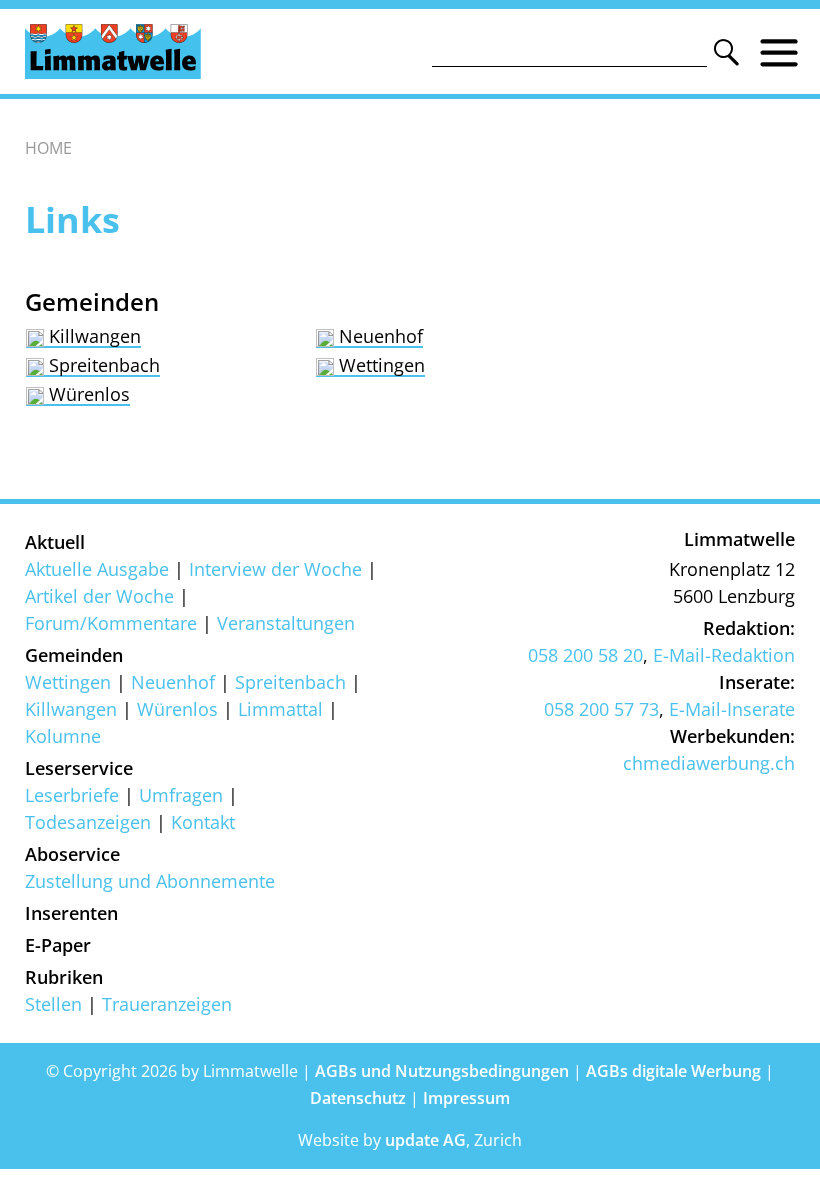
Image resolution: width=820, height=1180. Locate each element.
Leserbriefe (72, 795)
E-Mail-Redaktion (724, 655)
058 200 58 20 (585, 655)
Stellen (53, 1004)
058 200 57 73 (601, 709)
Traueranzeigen (167, 1004)
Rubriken (64, 977)
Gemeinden (74, 655)
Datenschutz (358, 1098)
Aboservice (72, 854)
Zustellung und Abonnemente (150, 881)
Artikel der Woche (99, 596)
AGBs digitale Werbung (673, 1071)
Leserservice (79, 768)
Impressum (466, 1098)
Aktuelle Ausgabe (97, 569)
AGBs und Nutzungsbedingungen (442, 1071)
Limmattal (280, 709)
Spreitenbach (102, 365)
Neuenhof (378, 336)
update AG (425, 1140)
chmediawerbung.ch (709, 763)
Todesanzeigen (88, 822)
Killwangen (92, 336)
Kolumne (63, 736)
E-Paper (58, 945)
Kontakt (203, 822)
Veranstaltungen (286, 623)
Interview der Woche (275, 569)
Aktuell (55, 542)
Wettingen (379, 365)
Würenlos (87, 394)
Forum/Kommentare (111, 623)
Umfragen (181, 795)
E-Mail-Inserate (732, 709)
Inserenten (71, 913)
